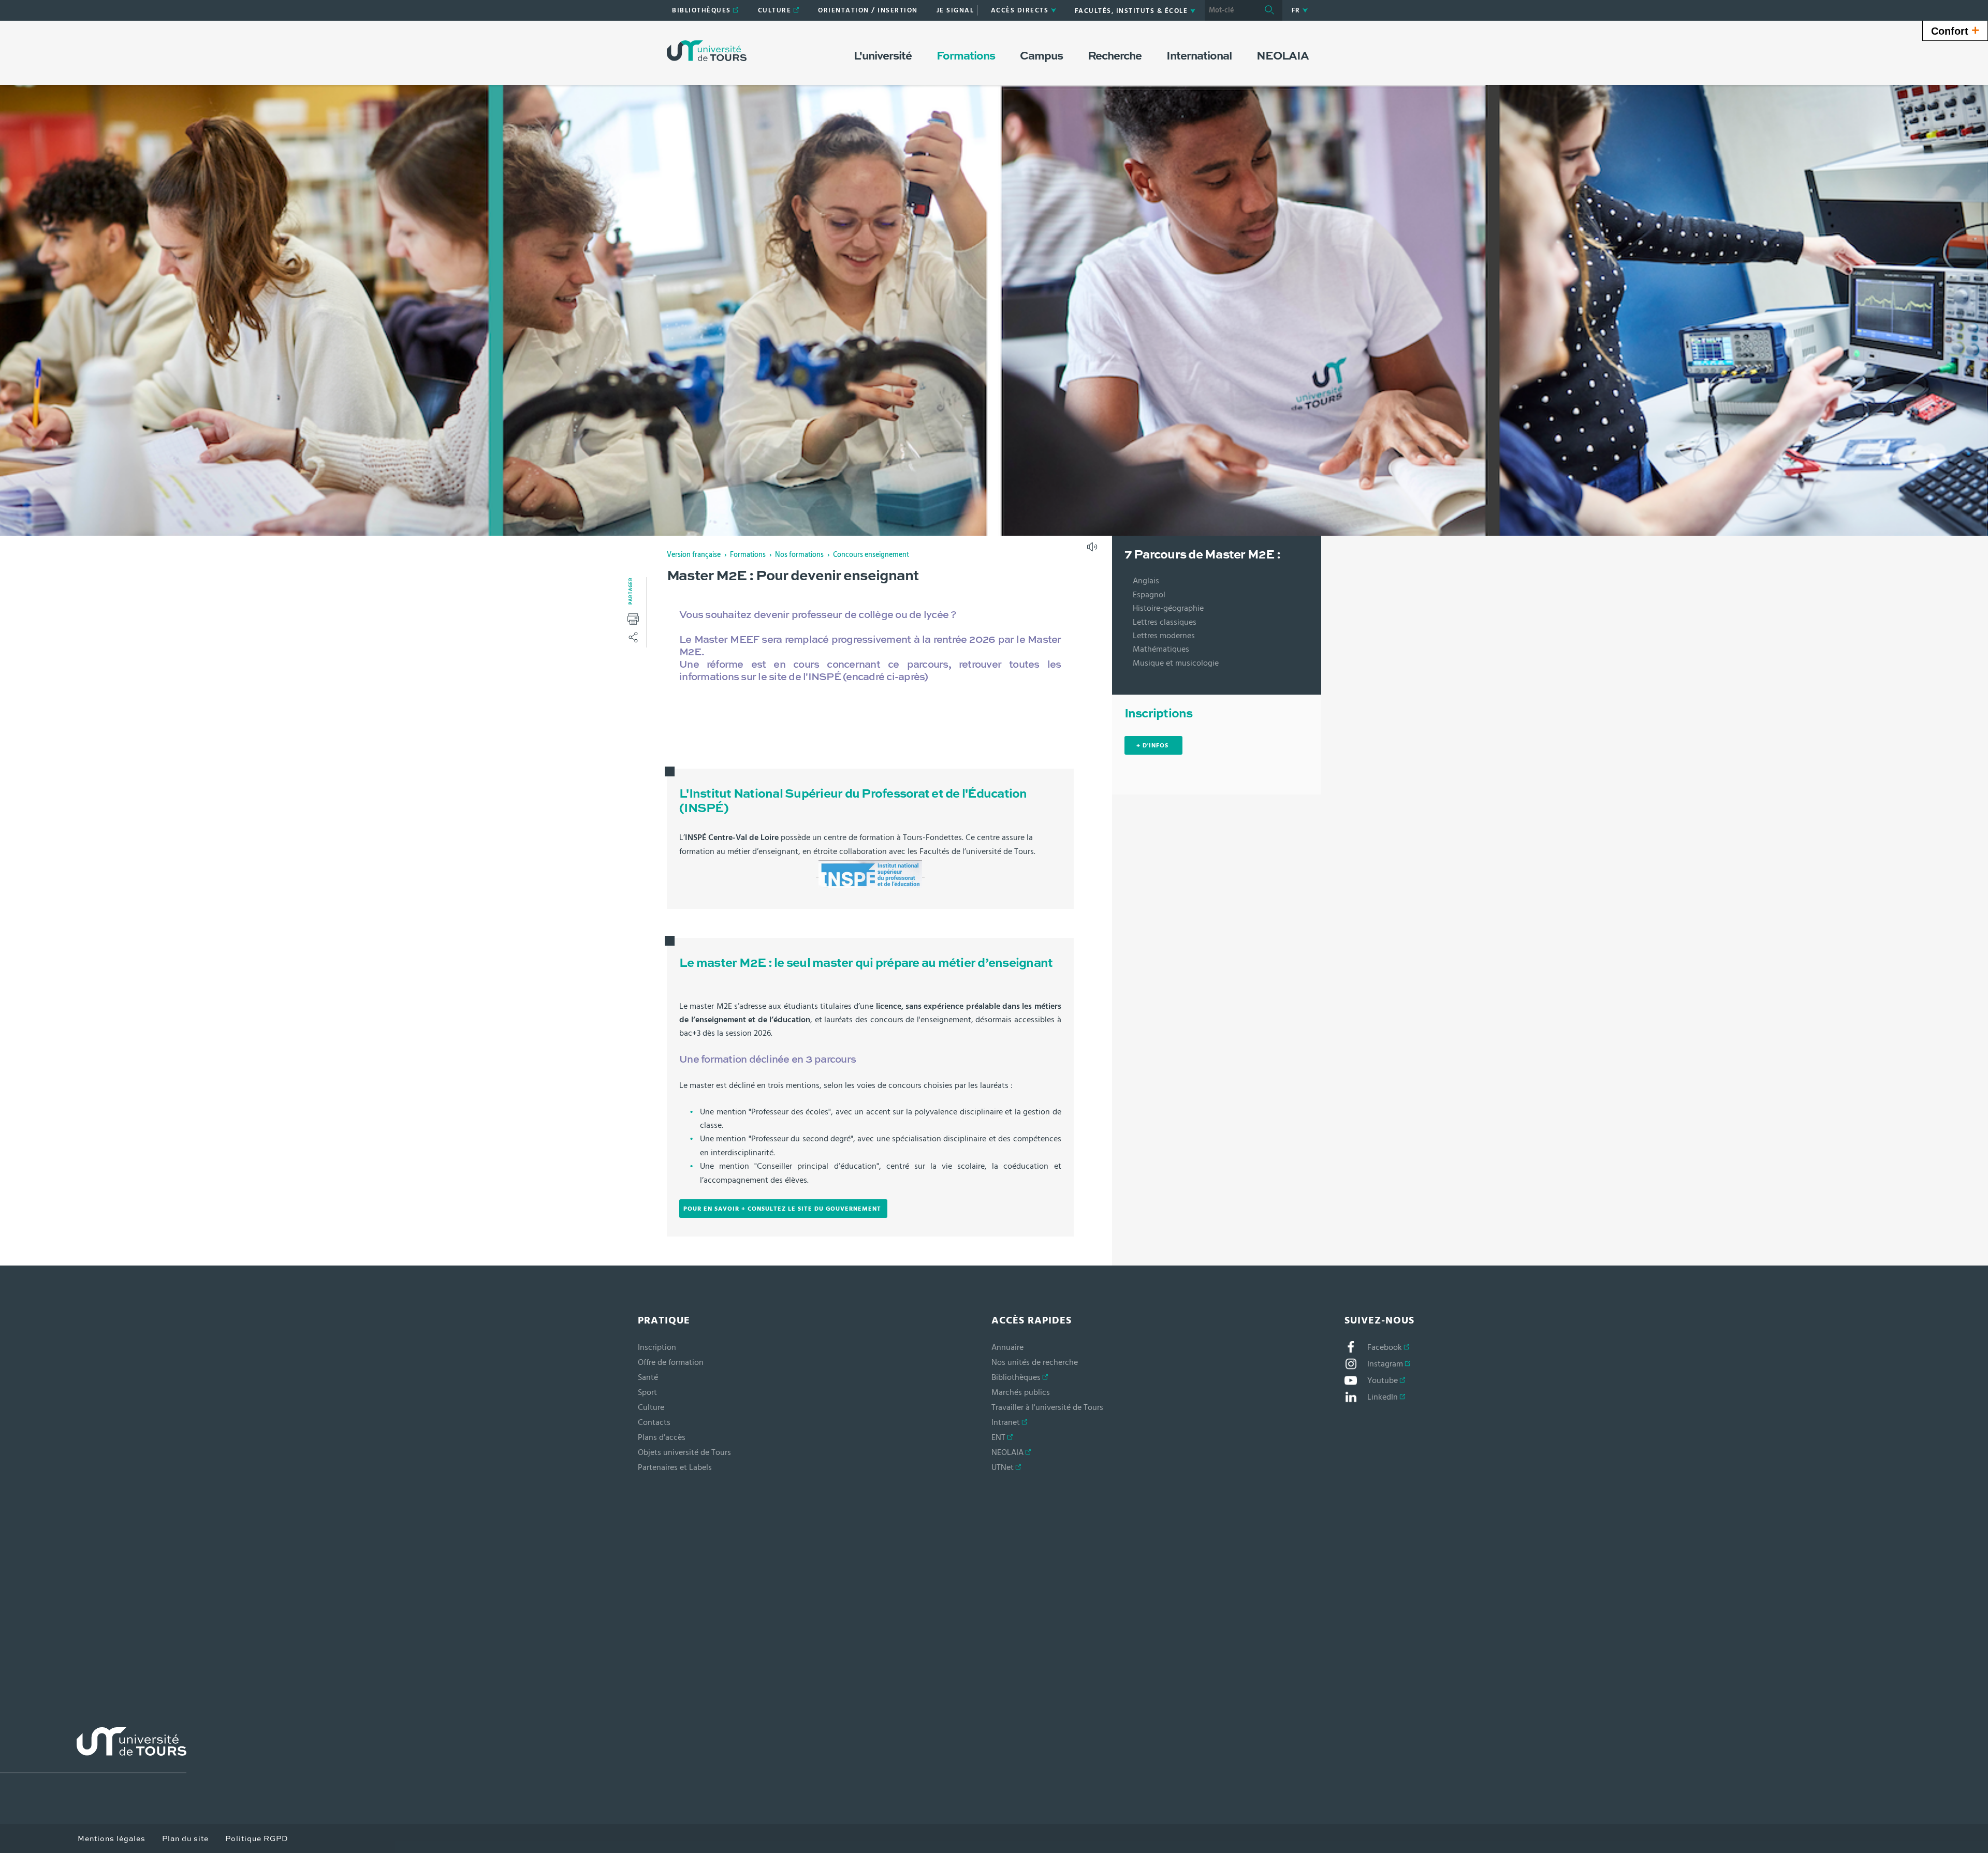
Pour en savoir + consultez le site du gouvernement (783, 1209)
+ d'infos (1153, 745)
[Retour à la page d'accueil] (707, 51)
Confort (1955, 30)
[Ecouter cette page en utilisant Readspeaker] (1093, 550)
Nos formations (799, 555)
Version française (694, 555)
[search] (1231, 10)
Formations (748, 555)
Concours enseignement (871, 555)
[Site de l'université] (93, 1750)
